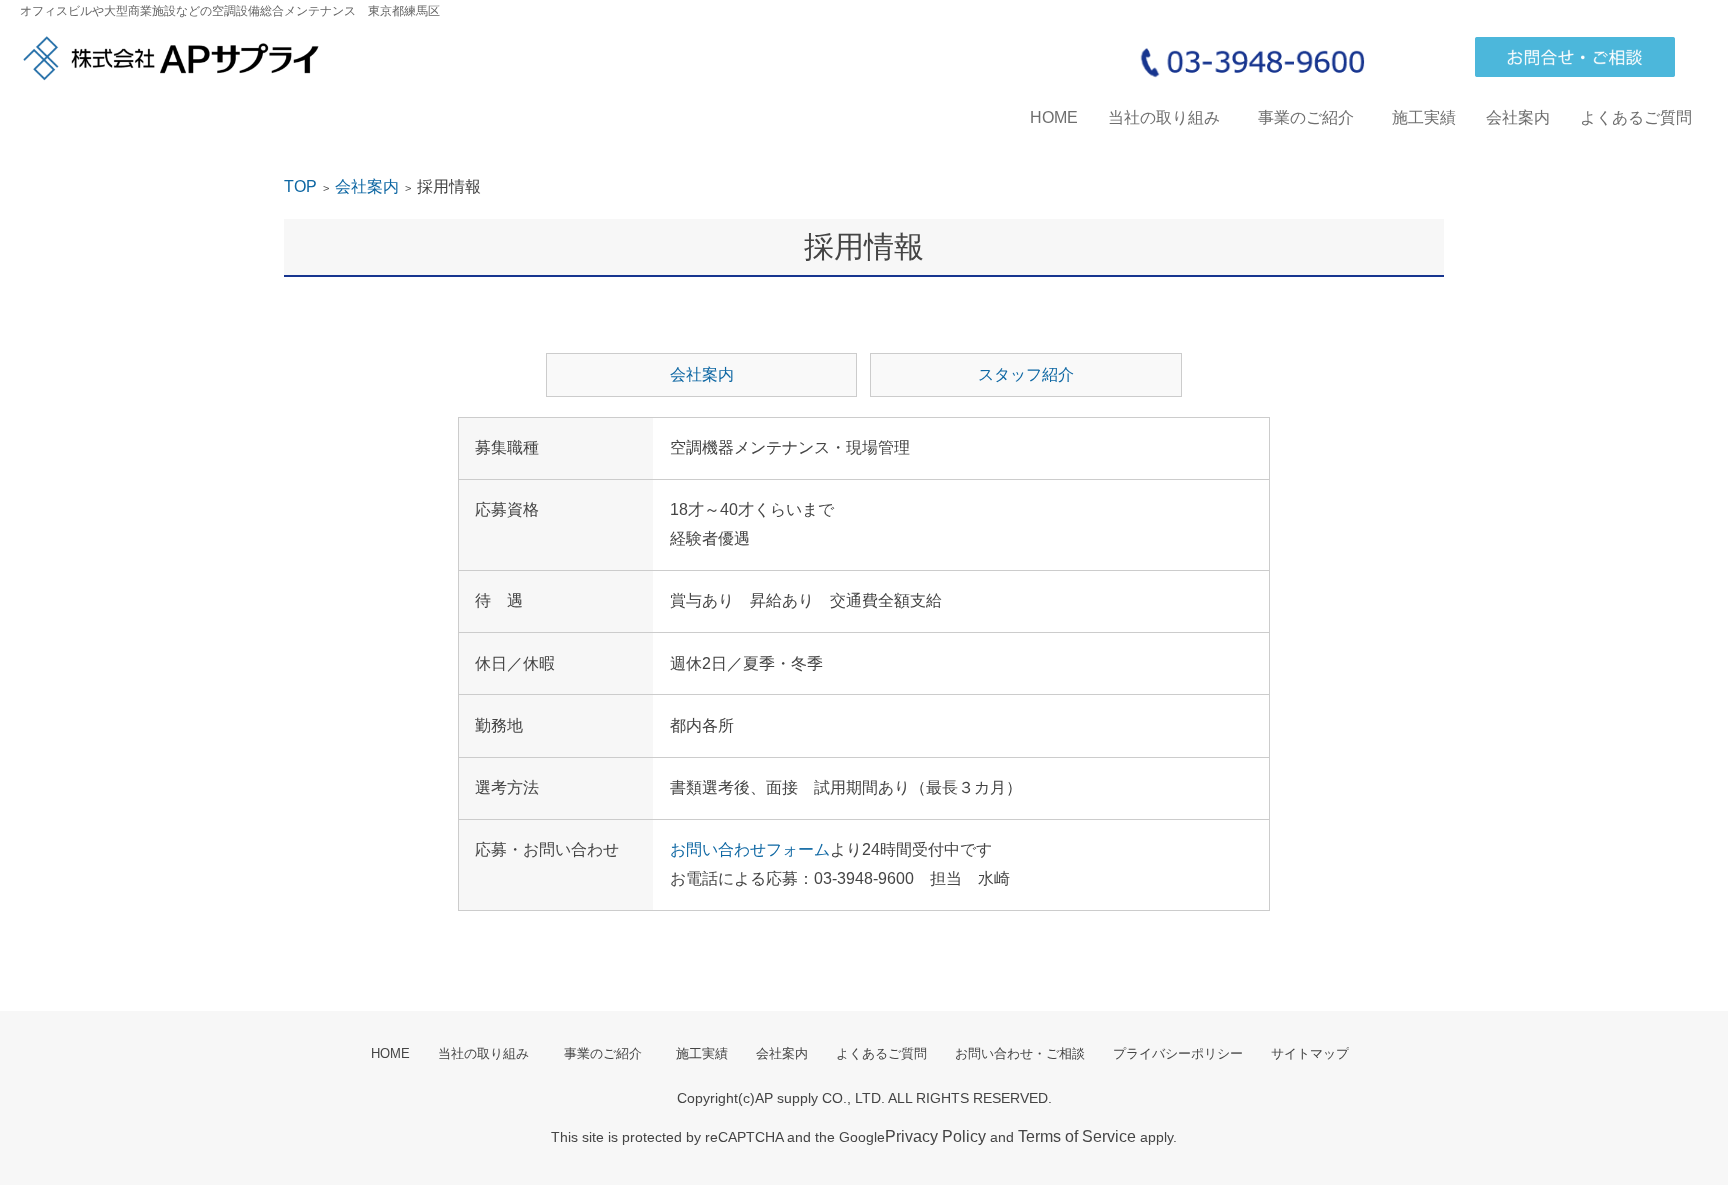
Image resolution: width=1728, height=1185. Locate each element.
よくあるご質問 (1636, 117)
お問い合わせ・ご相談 (1020, 1053)
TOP (300, 186)
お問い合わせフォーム (750, 849)
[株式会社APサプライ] (170, 58)
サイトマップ (1310, 1053)
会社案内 (1518, 117)
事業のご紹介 (1314, 117)
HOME (1054, 117)
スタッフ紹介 (1026, 374)
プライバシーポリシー (1178, 1053)
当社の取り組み (1164, 117)
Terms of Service (1077, 1136)
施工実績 (1424, 117)
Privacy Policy (935, 1136)
